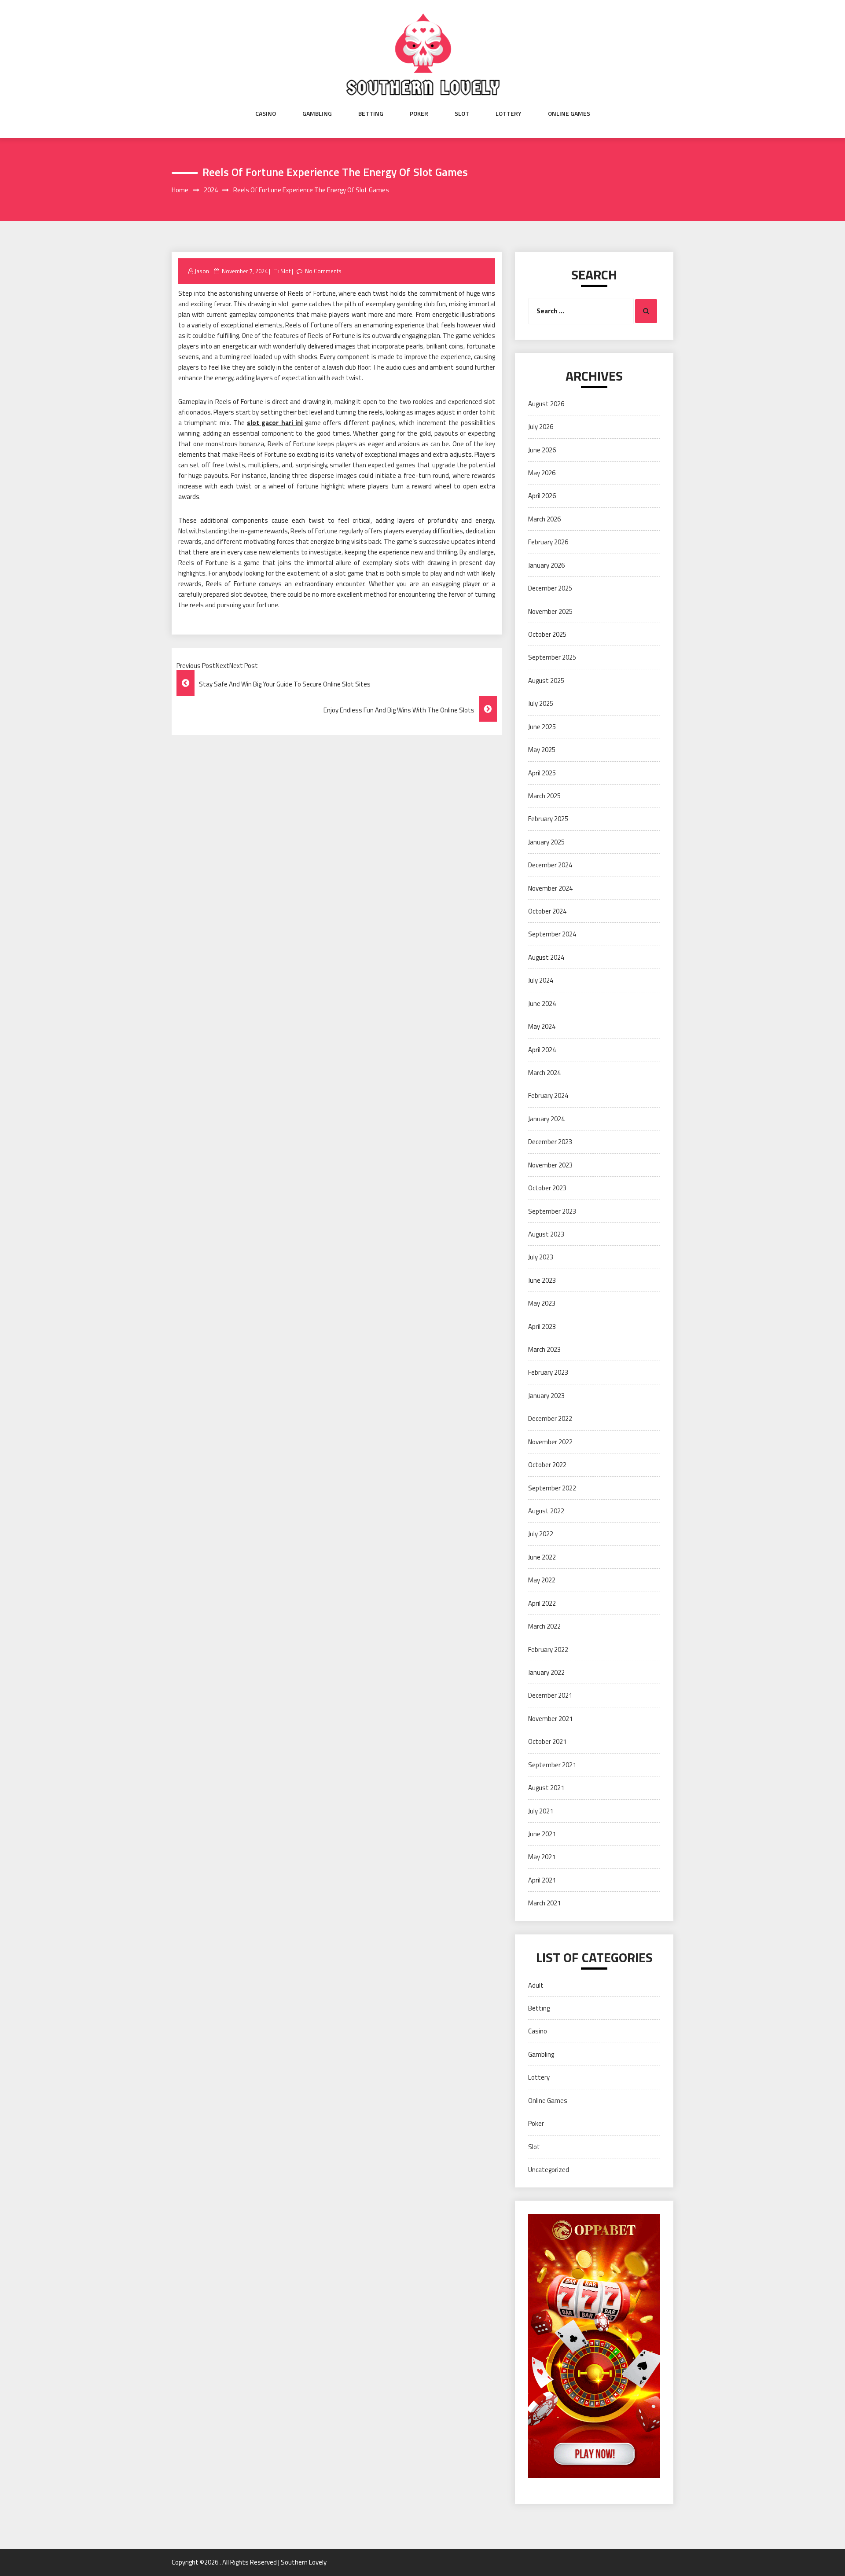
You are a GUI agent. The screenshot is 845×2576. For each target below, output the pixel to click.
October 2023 (547, 1188)
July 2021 (541, 1811)
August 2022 (546, 1511)
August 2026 (546, 404)
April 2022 (542, 1603)
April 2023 (542, 1327)
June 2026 (542, 450)
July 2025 (541, 703)
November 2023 (550, 1165)
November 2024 (550, 888)
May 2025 (542, 750)
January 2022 (546, 1672)
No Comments (323, 271)
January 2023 (546, 1396)
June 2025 (542, 727)
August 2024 (546, 957)
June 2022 (542, 1557)
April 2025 (542, 773)
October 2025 (547, 634)
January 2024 (546, 1119)
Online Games (569, 114)
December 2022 (550, 1418)
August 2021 (546, 1788)
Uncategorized (549, 2170)
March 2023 (544, 1349)
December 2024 (550, 865)
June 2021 (542, 1834)
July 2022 (541, 1534)
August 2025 (546, 681)
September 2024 (552, 934)
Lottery (509, 114)
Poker (419, 114)
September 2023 (552, 1211)
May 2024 (542, 1026)
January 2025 (546, 842)
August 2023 (546, 1234)
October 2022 (547, 1465)
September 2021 (552, 1765)
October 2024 (547, 911)
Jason (202, 271)
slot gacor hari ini (275, 423)
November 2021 (550, 1719)
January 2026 (546, 565)
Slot (462, 114)
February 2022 (548, 1649)
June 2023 (542, 1280)
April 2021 (542, 1880)
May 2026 (542, 473)
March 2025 (544, 796)
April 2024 (542, 1050)
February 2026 (548, 542)
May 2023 (542, 1303)
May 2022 (542, 1580)
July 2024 (541, 980)
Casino (266, 114)
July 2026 (541, 427)
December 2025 (550, 588)
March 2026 (544, 519)
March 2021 (544, 1903)
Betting (371, 114)
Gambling (317, 114)
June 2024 (542, 1004)
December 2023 (550, 1142)
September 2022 (552, 1488)
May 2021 (542, 1857)
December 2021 (550, 1695)
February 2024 (548, 1095)
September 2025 (552, 657)
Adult (536, 1985)
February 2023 (548, 1372)
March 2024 (544, 1073)
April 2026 (542, 496)
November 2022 (550, 1442)
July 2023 (541, 1257)
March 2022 (544, 1626)
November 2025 (550, 611)
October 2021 (547, 1741)
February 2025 (548, 819)
